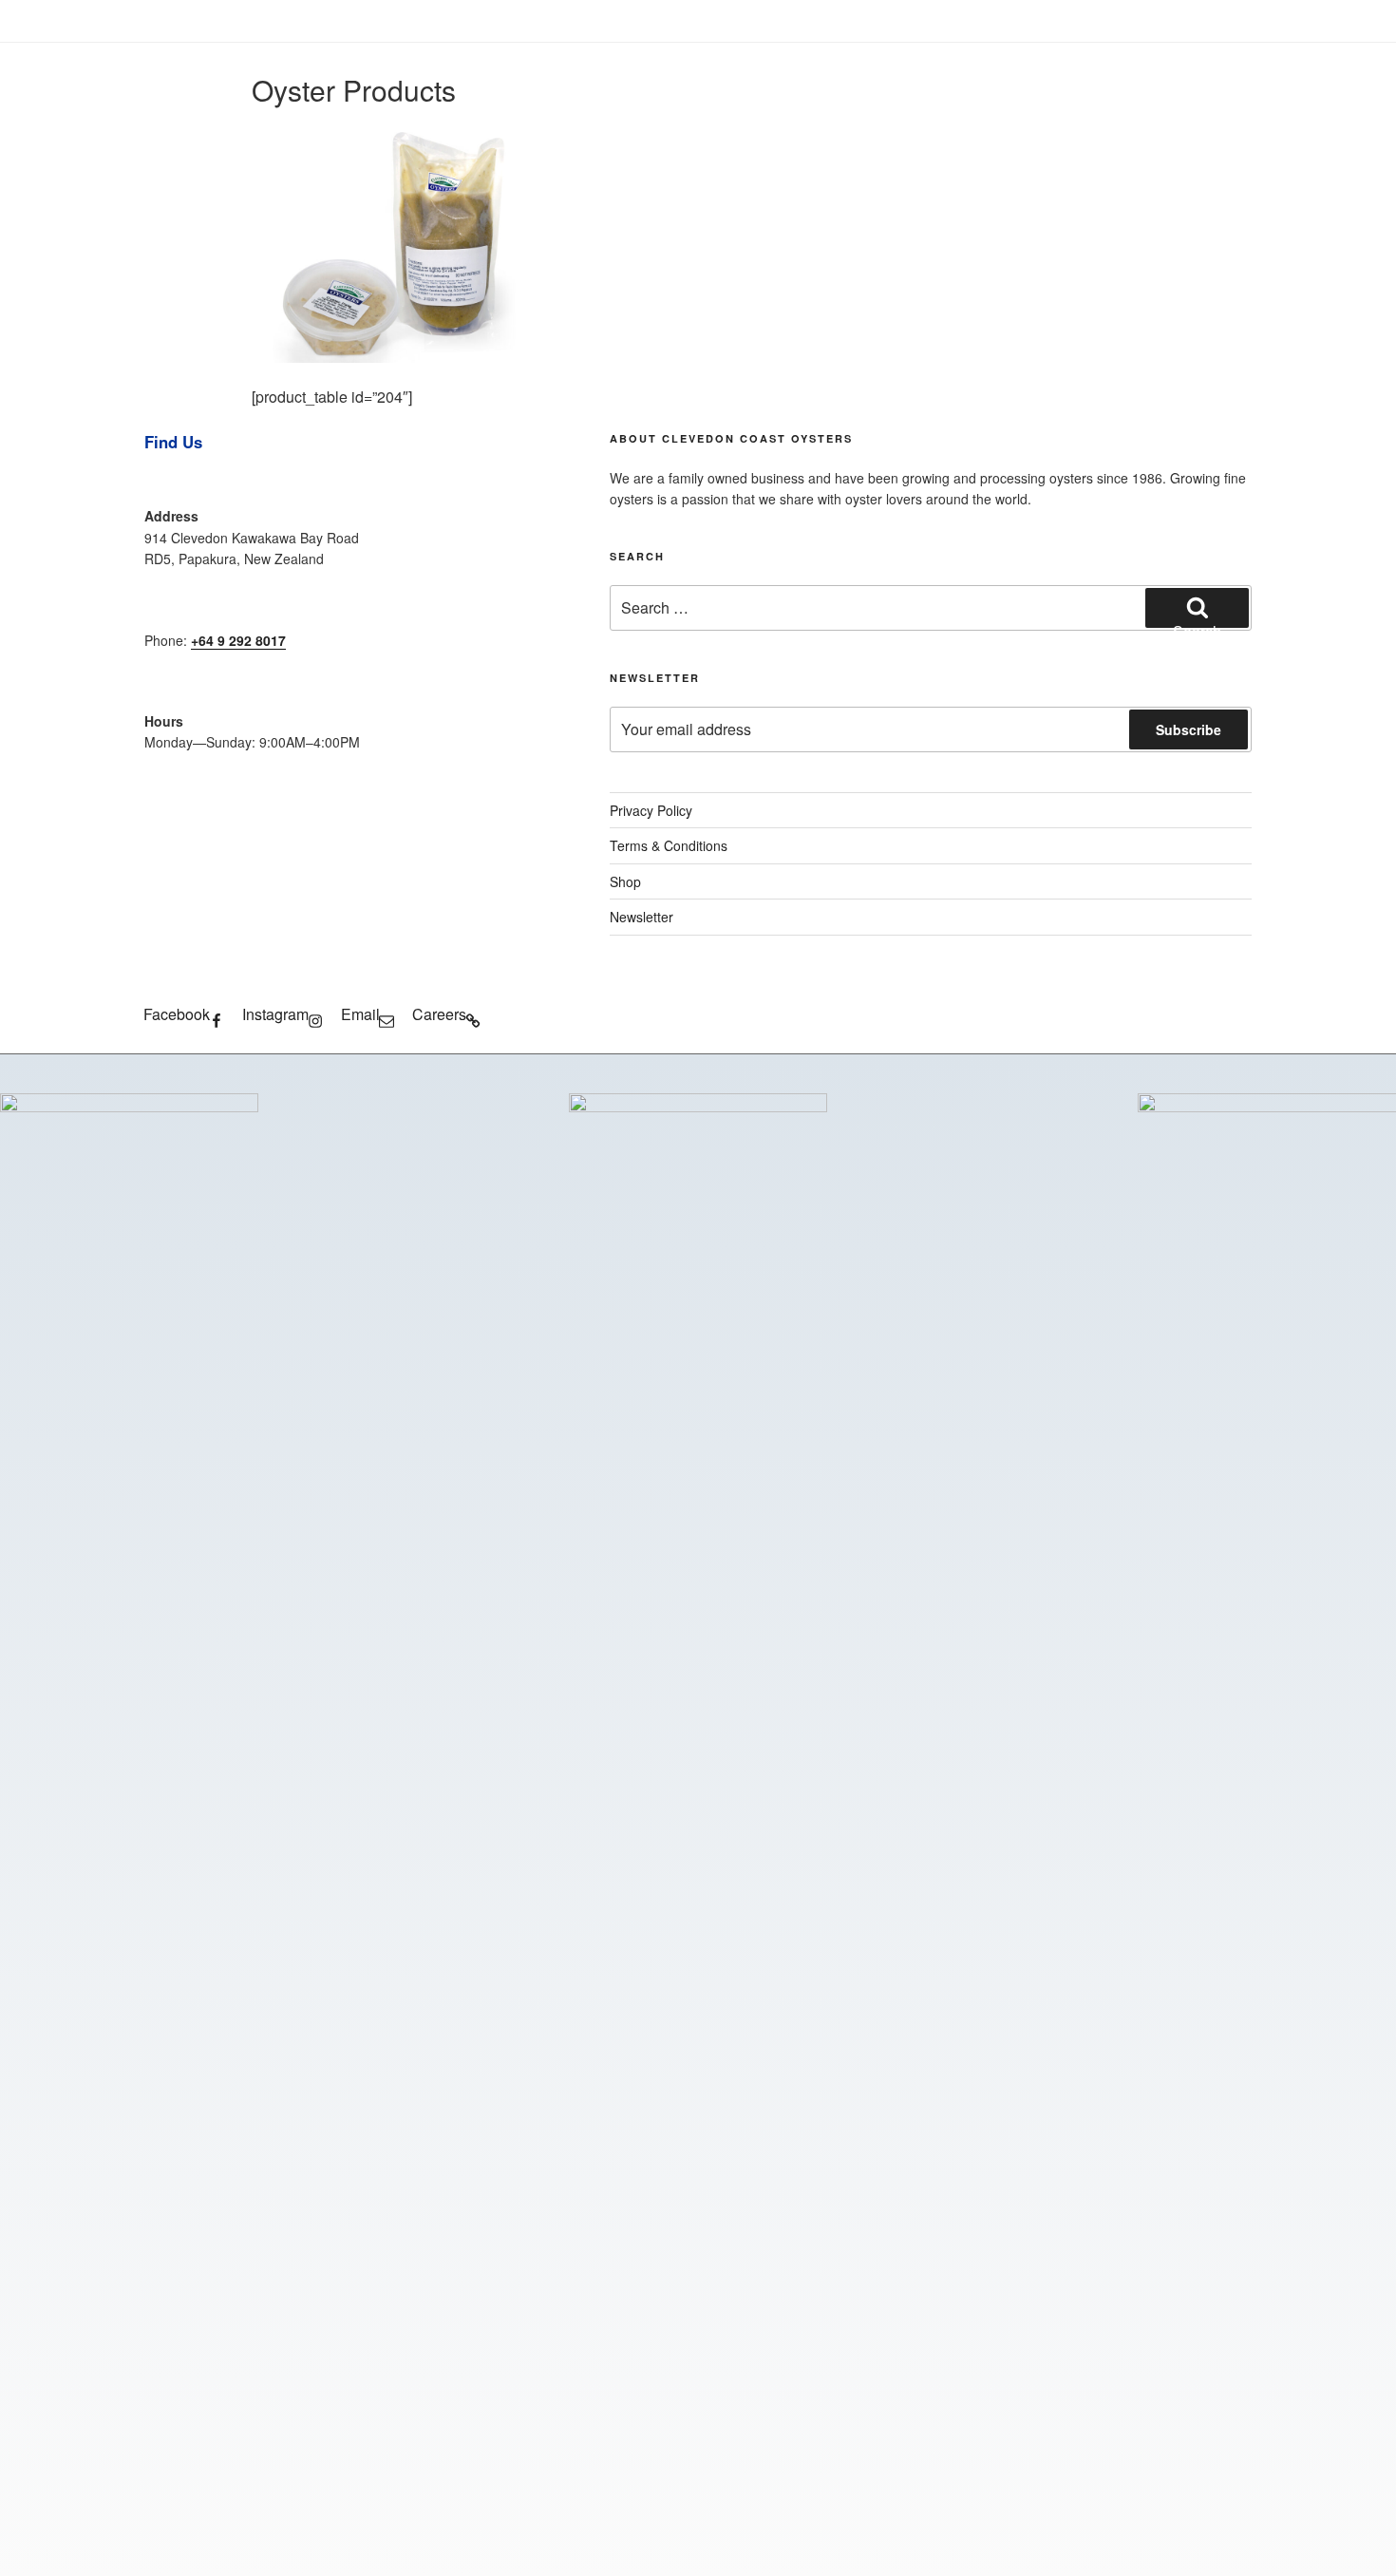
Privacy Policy (651, 810)
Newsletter (641, 917)
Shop (625, 881)
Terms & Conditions (669, 845)
